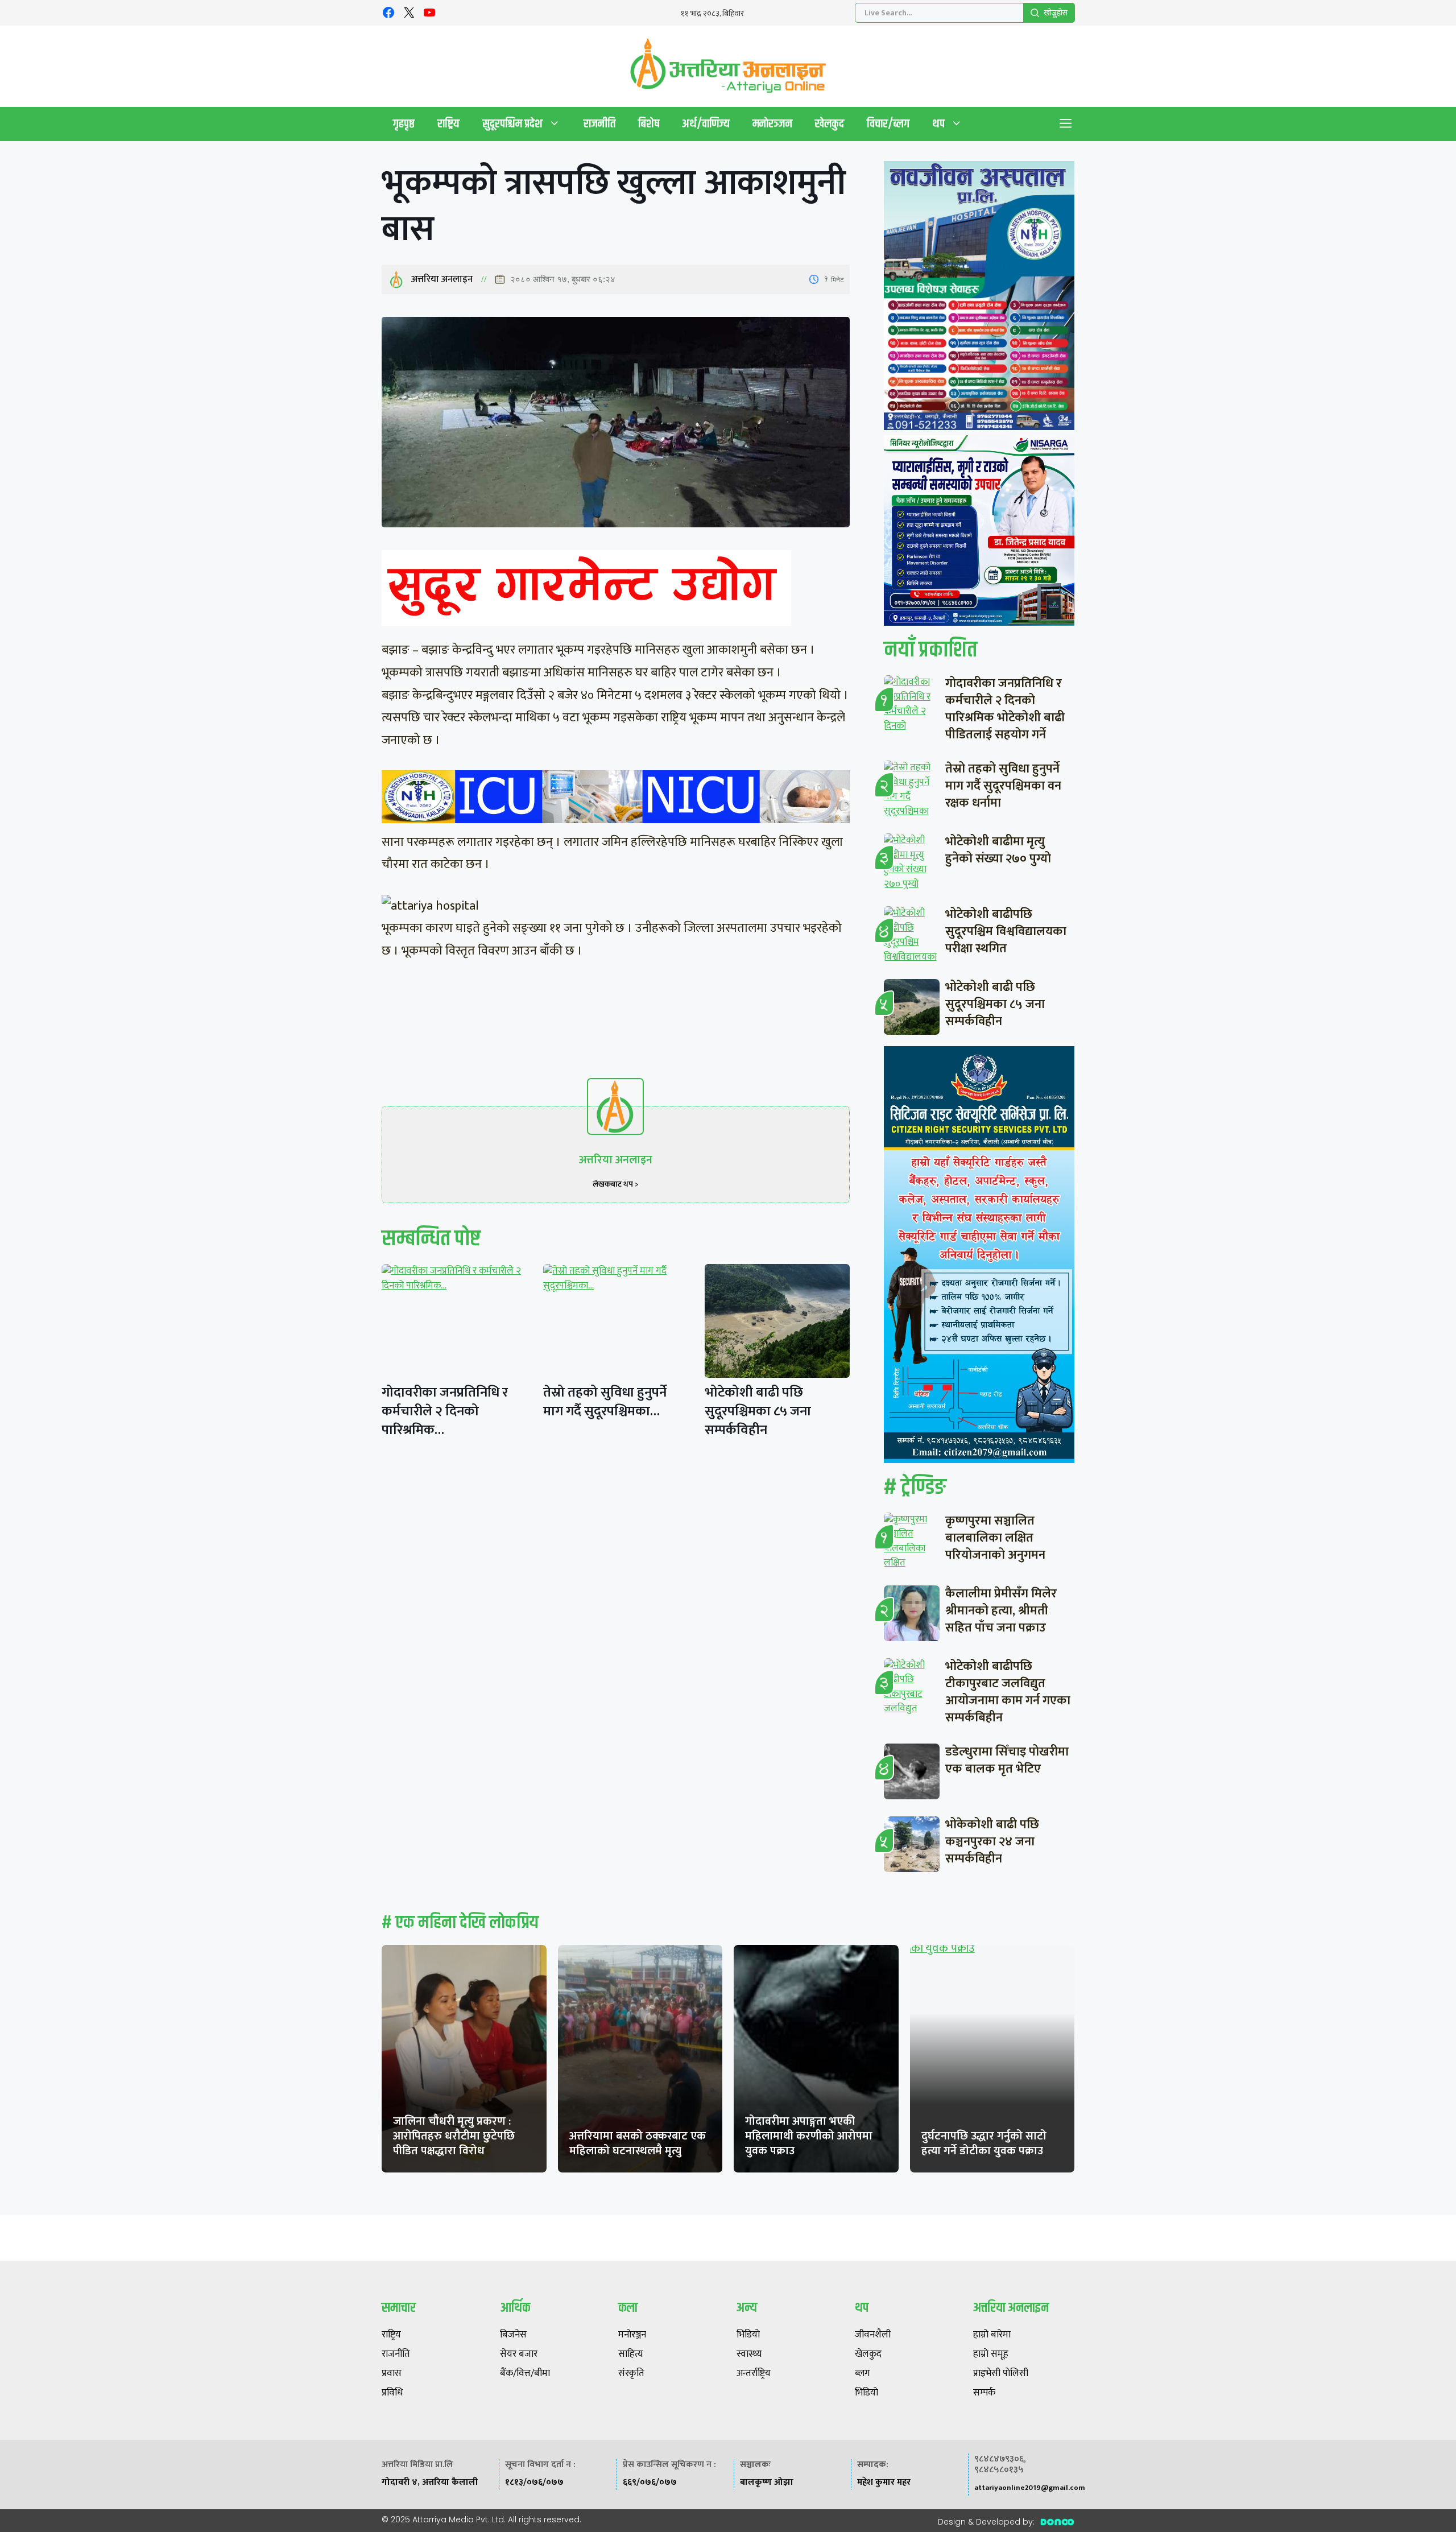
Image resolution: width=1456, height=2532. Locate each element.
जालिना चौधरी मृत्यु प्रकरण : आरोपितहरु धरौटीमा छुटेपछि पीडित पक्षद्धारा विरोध (454, 2136)
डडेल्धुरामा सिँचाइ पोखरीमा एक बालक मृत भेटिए (1007, 1760)
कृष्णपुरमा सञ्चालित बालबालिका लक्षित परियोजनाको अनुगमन (995, 1538)
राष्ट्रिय (448, 124)
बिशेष (649, 124)
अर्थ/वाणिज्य (706, 124)
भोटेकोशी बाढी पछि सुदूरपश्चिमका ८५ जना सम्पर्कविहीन (758, 1411)
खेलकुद (830, 124)
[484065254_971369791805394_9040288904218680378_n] (979, 298)
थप (938, 124)
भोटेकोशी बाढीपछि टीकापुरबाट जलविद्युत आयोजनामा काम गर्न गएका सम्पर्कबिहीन (1008, 1692)
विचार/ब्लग (888, 124)
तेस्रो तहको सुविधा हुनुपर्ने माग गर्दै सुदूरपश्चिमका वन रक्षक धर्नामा (1003, 786)
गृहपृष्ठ (404, 124)
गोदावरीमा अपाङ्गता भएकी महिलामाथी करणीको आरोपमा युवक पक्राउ (809, 2136)
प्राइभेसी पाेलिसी (1001, 2374)
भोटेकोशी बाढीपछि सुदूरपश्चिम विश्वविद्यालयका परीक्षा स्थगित (1006, 932)
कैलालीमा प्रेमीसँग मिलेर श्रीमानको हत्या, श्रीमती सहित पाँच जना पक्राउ (1001, 1611)
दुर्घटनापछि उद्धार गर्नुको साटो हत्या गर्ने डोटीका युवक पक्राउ (984, 2143)
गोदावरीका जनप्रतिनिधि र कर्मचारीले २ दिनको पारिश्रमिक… (445, 1411)
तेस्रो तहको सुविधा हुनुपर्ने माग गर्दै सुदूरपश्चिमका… (605, 1402)
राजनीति (599, 124)
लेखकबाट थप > (616, 1184)
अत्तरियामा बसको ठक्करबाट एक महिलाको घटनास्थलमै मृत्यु (638, 2143)
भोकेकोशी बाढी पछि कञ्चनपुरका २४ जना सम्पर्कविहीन (992, 1842)
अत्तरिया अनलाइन (442, 279)
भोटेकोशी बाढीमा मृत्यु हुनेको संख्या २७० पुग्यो (998, 850)
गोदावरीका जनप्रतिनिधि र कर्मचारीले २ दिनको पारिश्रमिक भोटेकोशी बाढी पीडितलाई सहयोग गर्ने (1005, 709)
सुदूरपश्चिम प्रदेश (512, 124)
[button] (1066, 124)
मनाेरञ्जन (772, 124)
